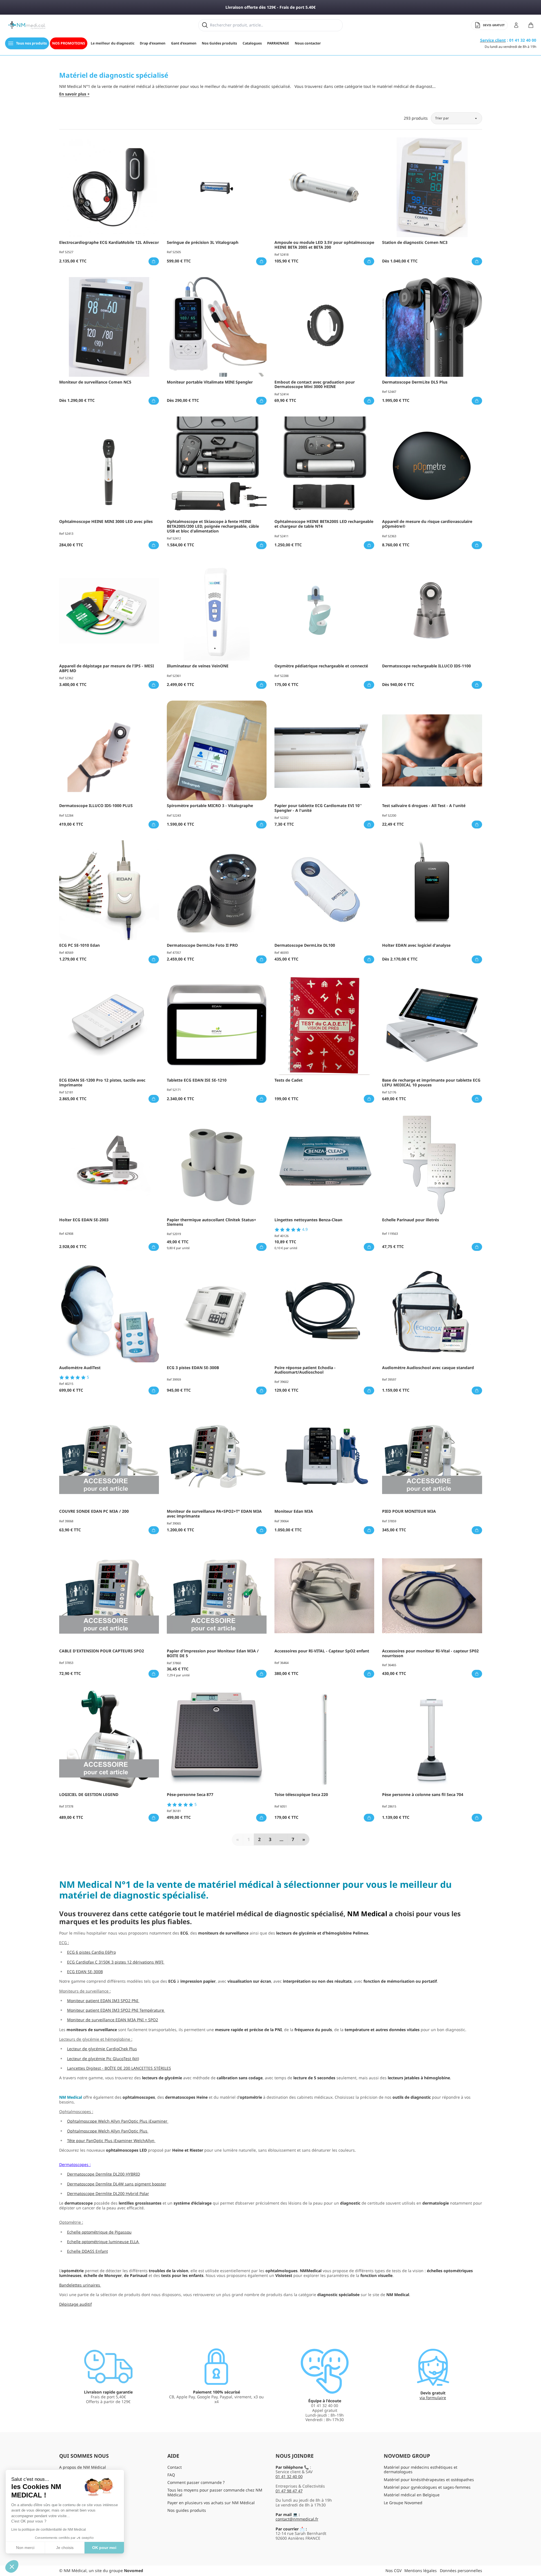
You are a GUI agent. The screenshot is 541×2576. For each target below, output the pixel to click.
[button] (12, 2566)
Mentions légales (421, 2571)
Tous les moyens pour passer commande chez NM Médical (215, 2492)
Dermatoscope (73, 2164)
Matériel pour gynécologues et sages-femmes (427, 2487)
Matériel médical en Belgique (412, 2495)
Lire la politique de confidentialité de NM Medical (49, 2530)
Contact (175, 2467)
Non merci (25, 2548)
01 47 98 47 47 (289, 2491)
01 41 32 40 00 (289, 2476)
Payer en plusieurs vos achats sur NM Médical (211, 2503)
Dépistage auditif (76, 2304)
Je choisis (65, 2548)
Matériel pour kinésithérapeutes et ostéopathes (429, 2480)
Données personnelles (461, 2571)
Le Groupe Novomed (403, 2503)
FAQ (171, 2475)
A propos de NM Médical (83, 2467)
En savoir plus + (74, 94)
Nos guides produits (187, 2510)
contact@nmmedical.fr (297, 2519)
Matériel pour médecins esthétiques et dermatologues (421, 2470)
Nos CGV (393, 2571)
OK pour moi (104, 2548)
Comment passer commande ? (196, 2482)
